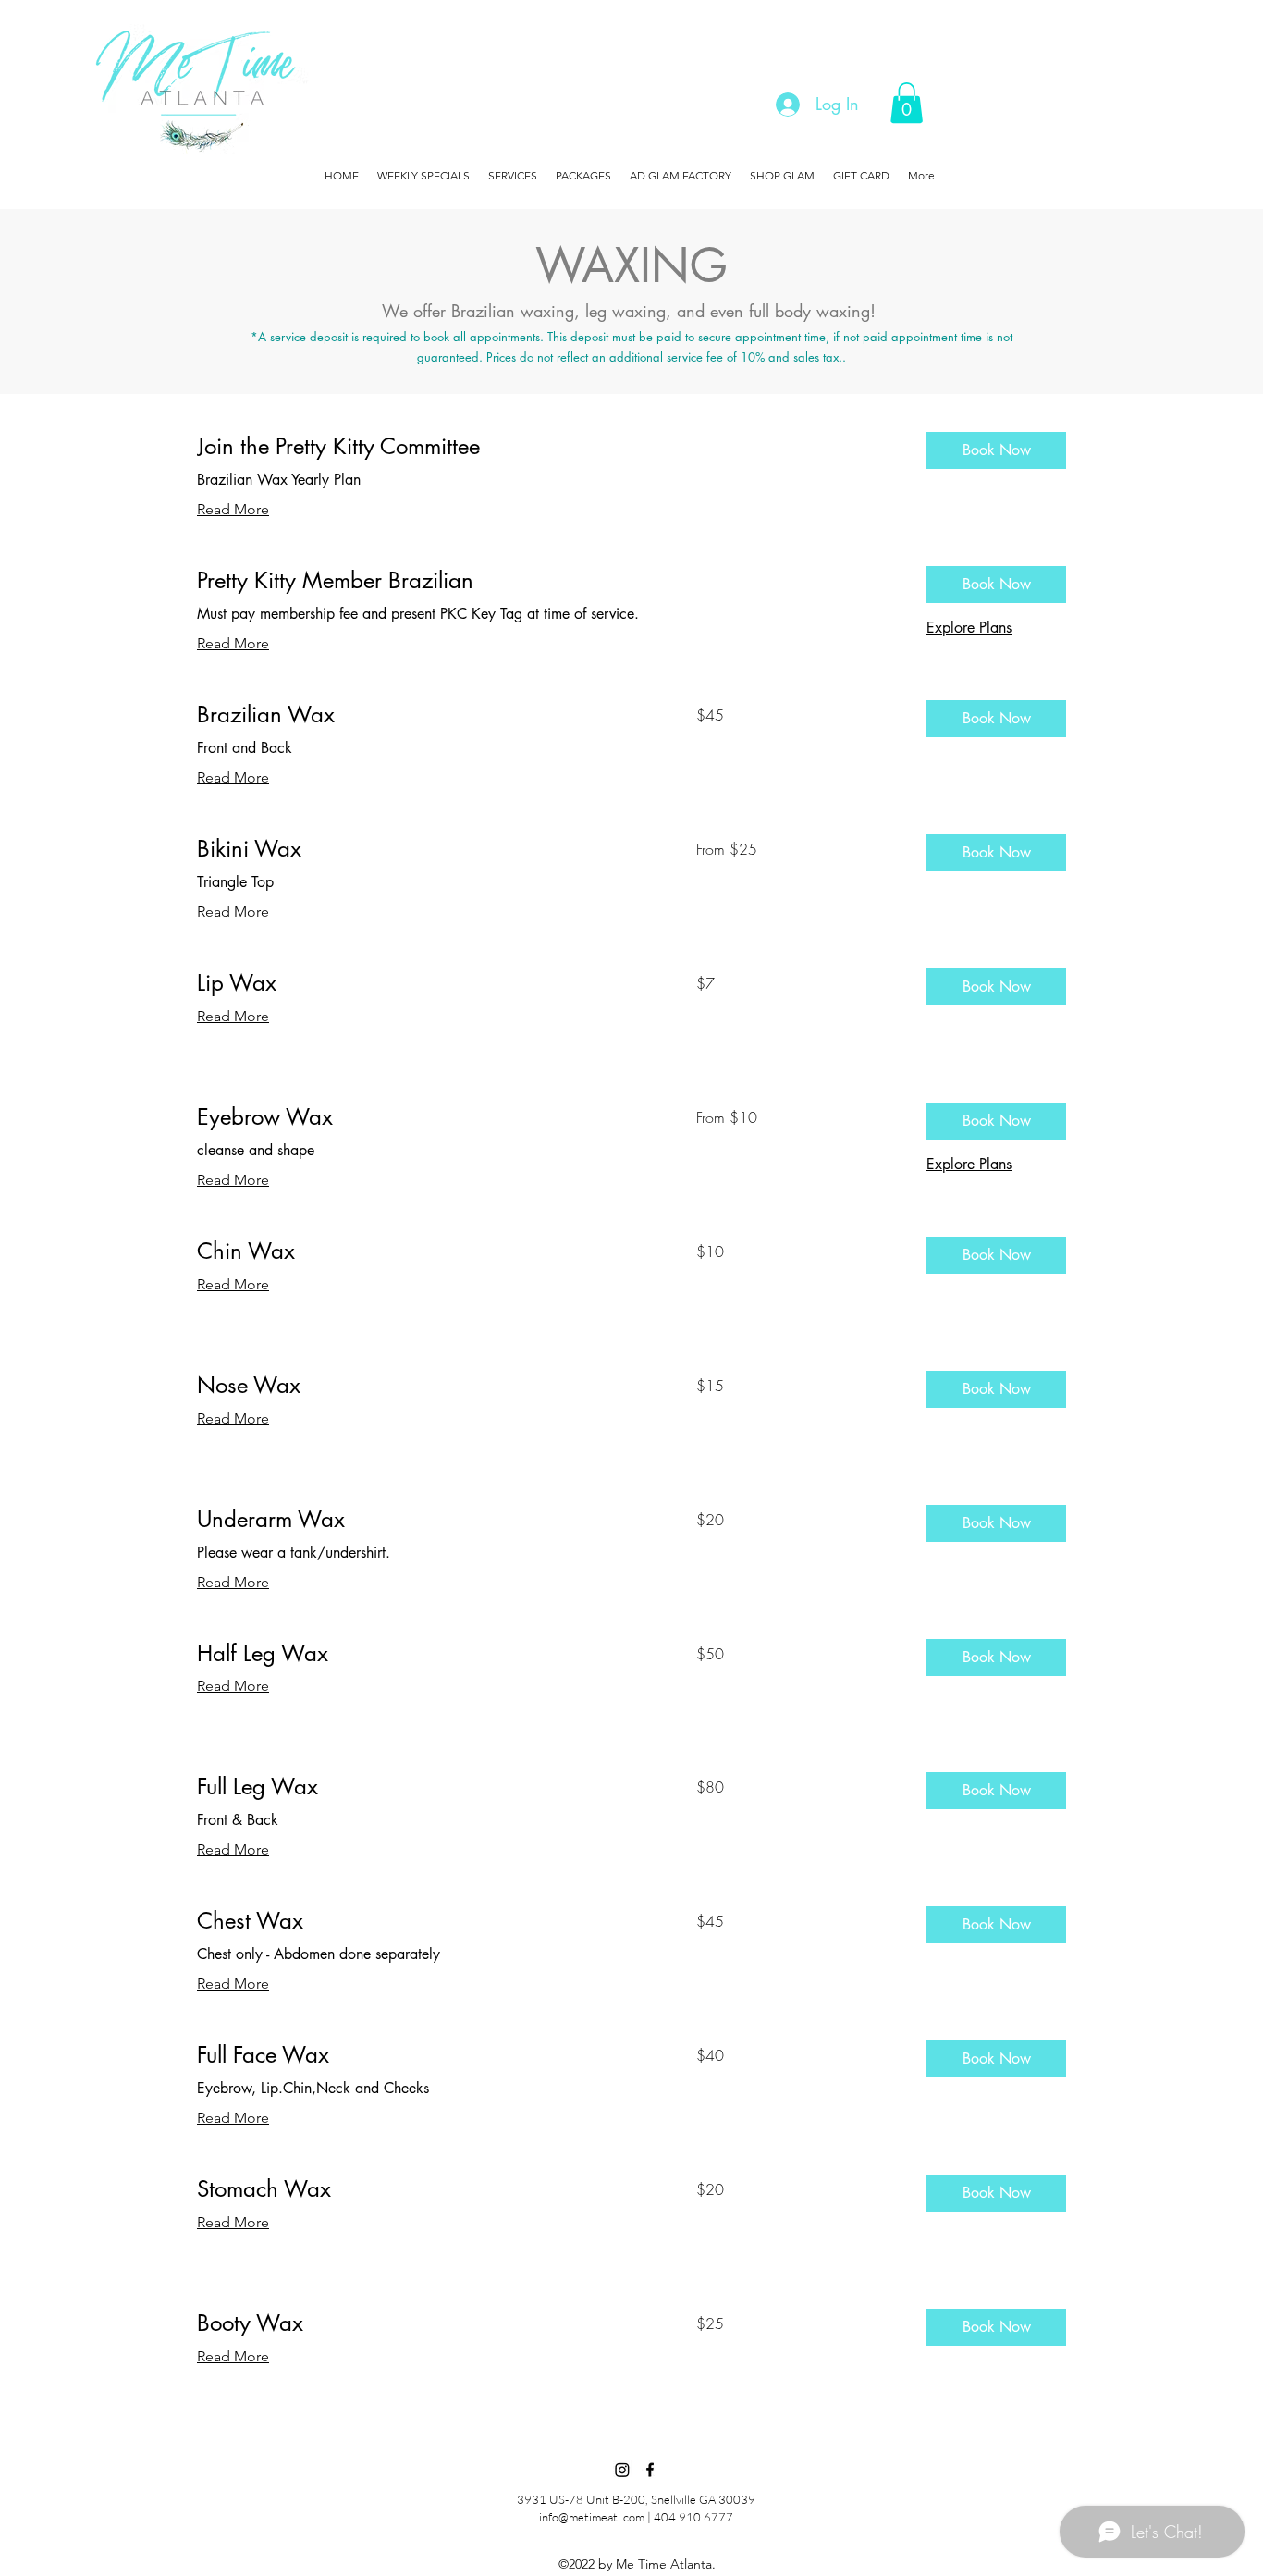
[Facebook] (650, 2470)
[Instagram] (622, 2470)
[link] (547, 447)
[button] (907, 103)
